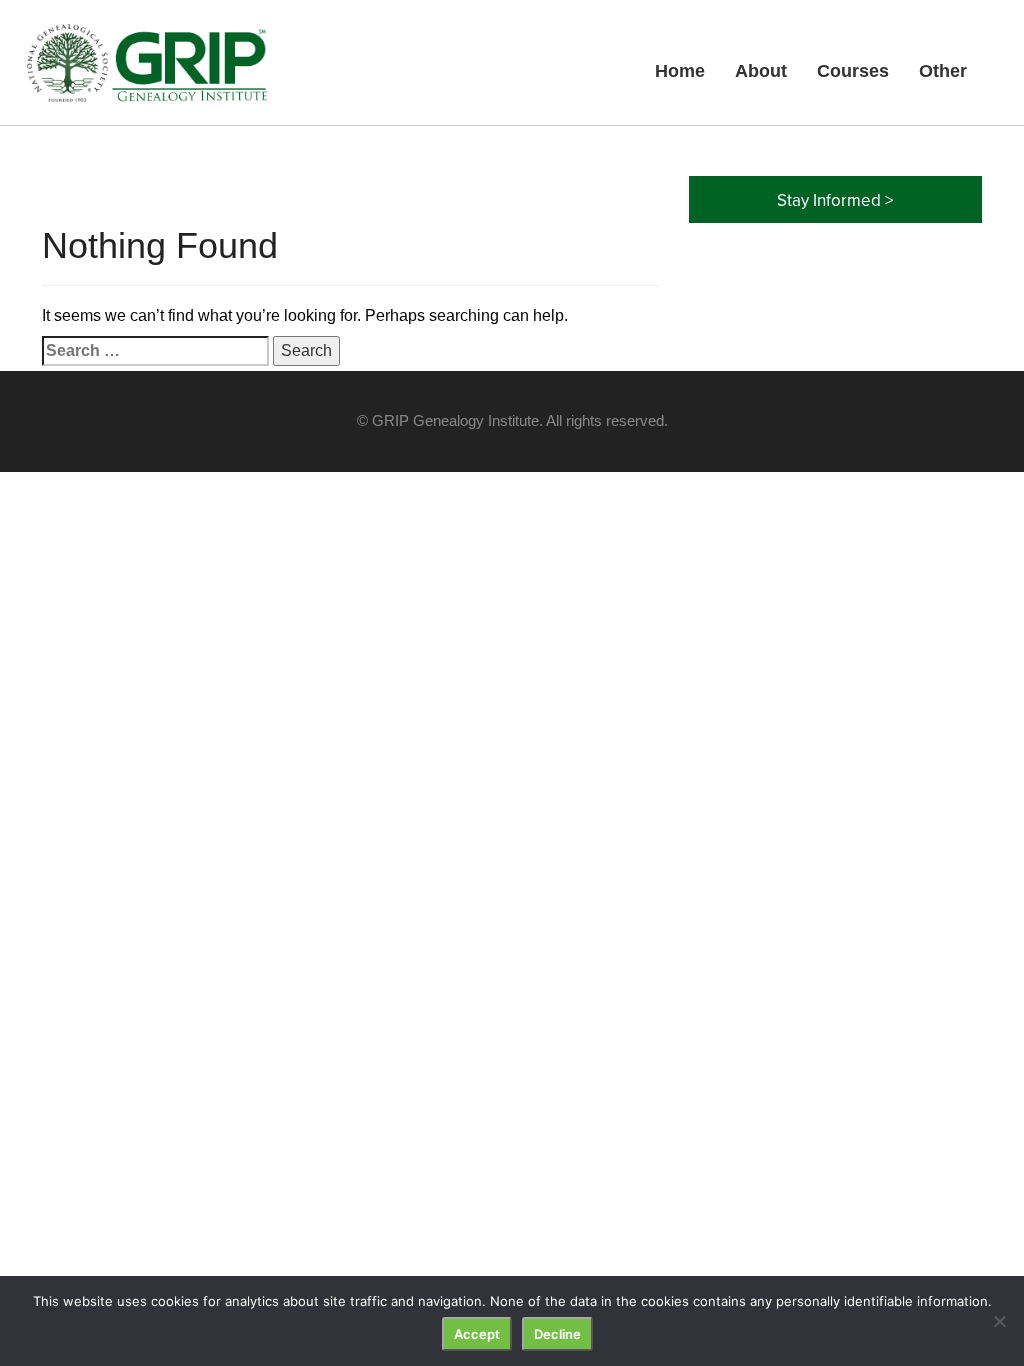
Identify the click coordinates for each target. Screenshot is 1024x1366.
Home (680, 71)
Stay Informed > (835, 200)
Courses (853, 71)
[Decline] (999, 1321)
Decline (557, 1334)
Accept (477, 1334)
